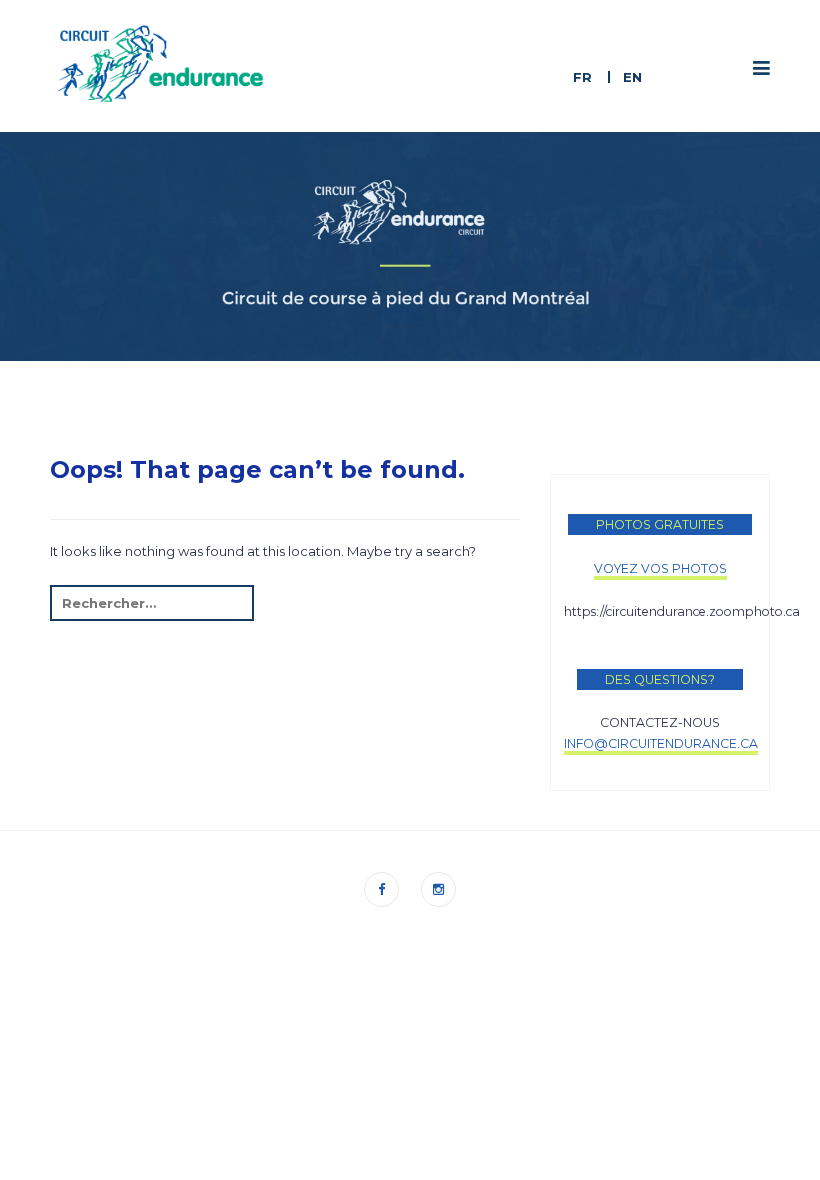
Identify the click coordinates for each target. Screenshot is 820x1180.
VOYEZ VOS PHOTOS (660, 568)
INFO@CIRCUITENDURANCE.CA (661, 743)
